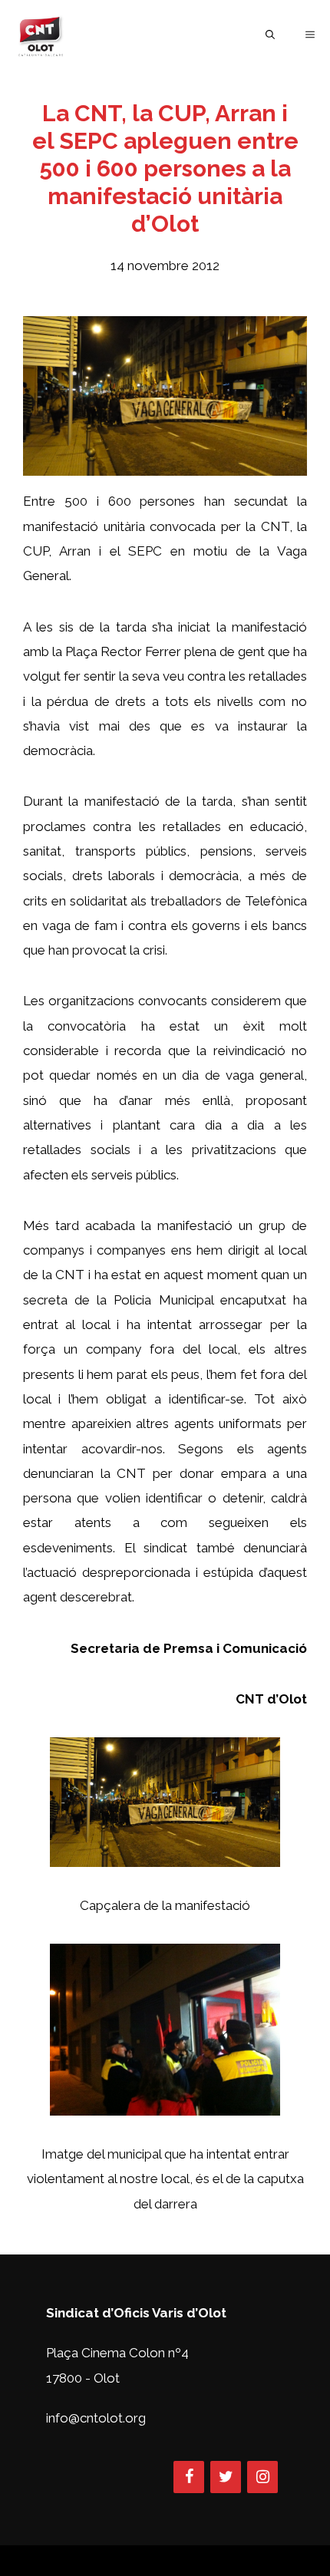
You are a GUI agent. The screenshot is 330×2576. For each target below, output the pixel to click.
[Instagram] (262, 2477)
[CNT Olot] (41, 35)
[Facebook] (189, 2477)
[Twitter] (226, 2477)
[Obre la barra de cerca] (270, 35)
